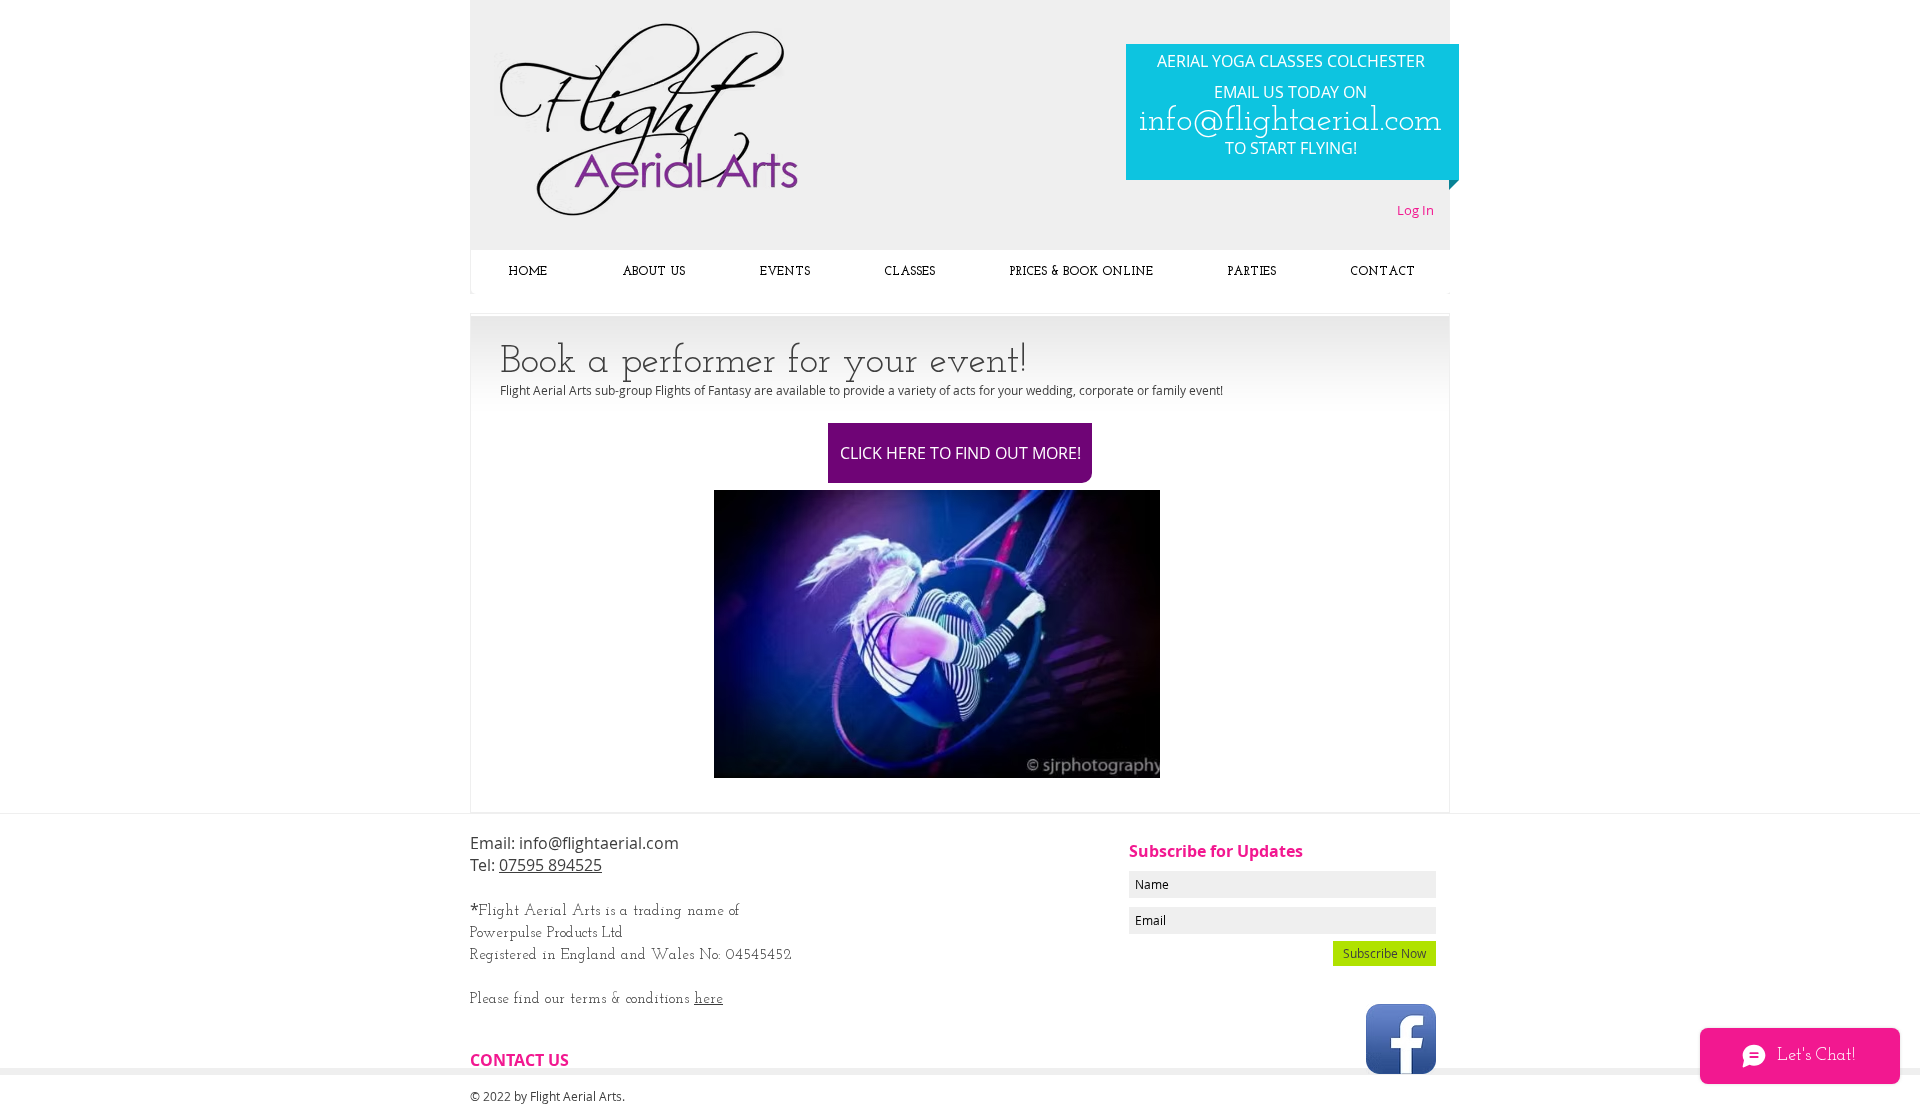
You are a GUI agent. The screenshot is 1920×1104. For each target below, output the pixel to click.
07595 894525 (550, 865)
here (708, 999)
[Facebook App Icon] (1401, 1039)
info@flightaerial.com (1290, 121)
